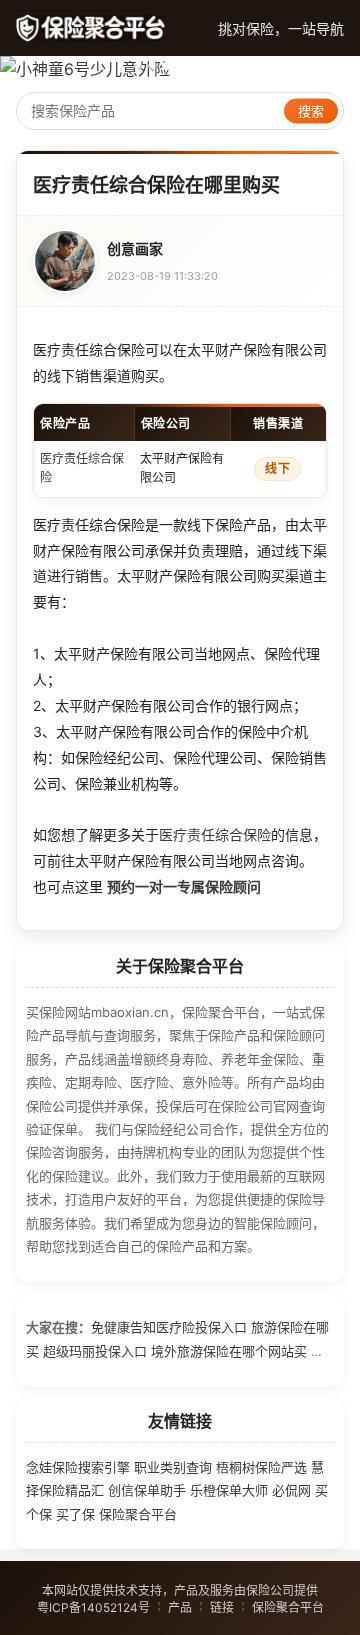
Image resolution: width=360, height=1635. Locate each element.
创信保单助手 (147, 1490)
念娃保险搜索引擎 (78, 1467)
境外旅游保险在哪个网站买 (229, 1351)
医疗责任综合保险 (215, 834)
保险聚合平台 (138, 1514)
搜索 (311, 111)
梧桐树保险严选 (261, 1467)
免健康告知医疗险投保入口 (169, 1327)
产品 (180, 1607)
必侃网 (291, 1490)
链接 (222, 1607)
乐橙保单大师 (229, 1490)
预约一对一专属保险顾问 (184, 886)
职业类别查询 (173, 1467)
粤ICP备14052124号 (93, 1607)
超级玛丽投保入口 (95, 1351)
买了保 (75, 1514)
